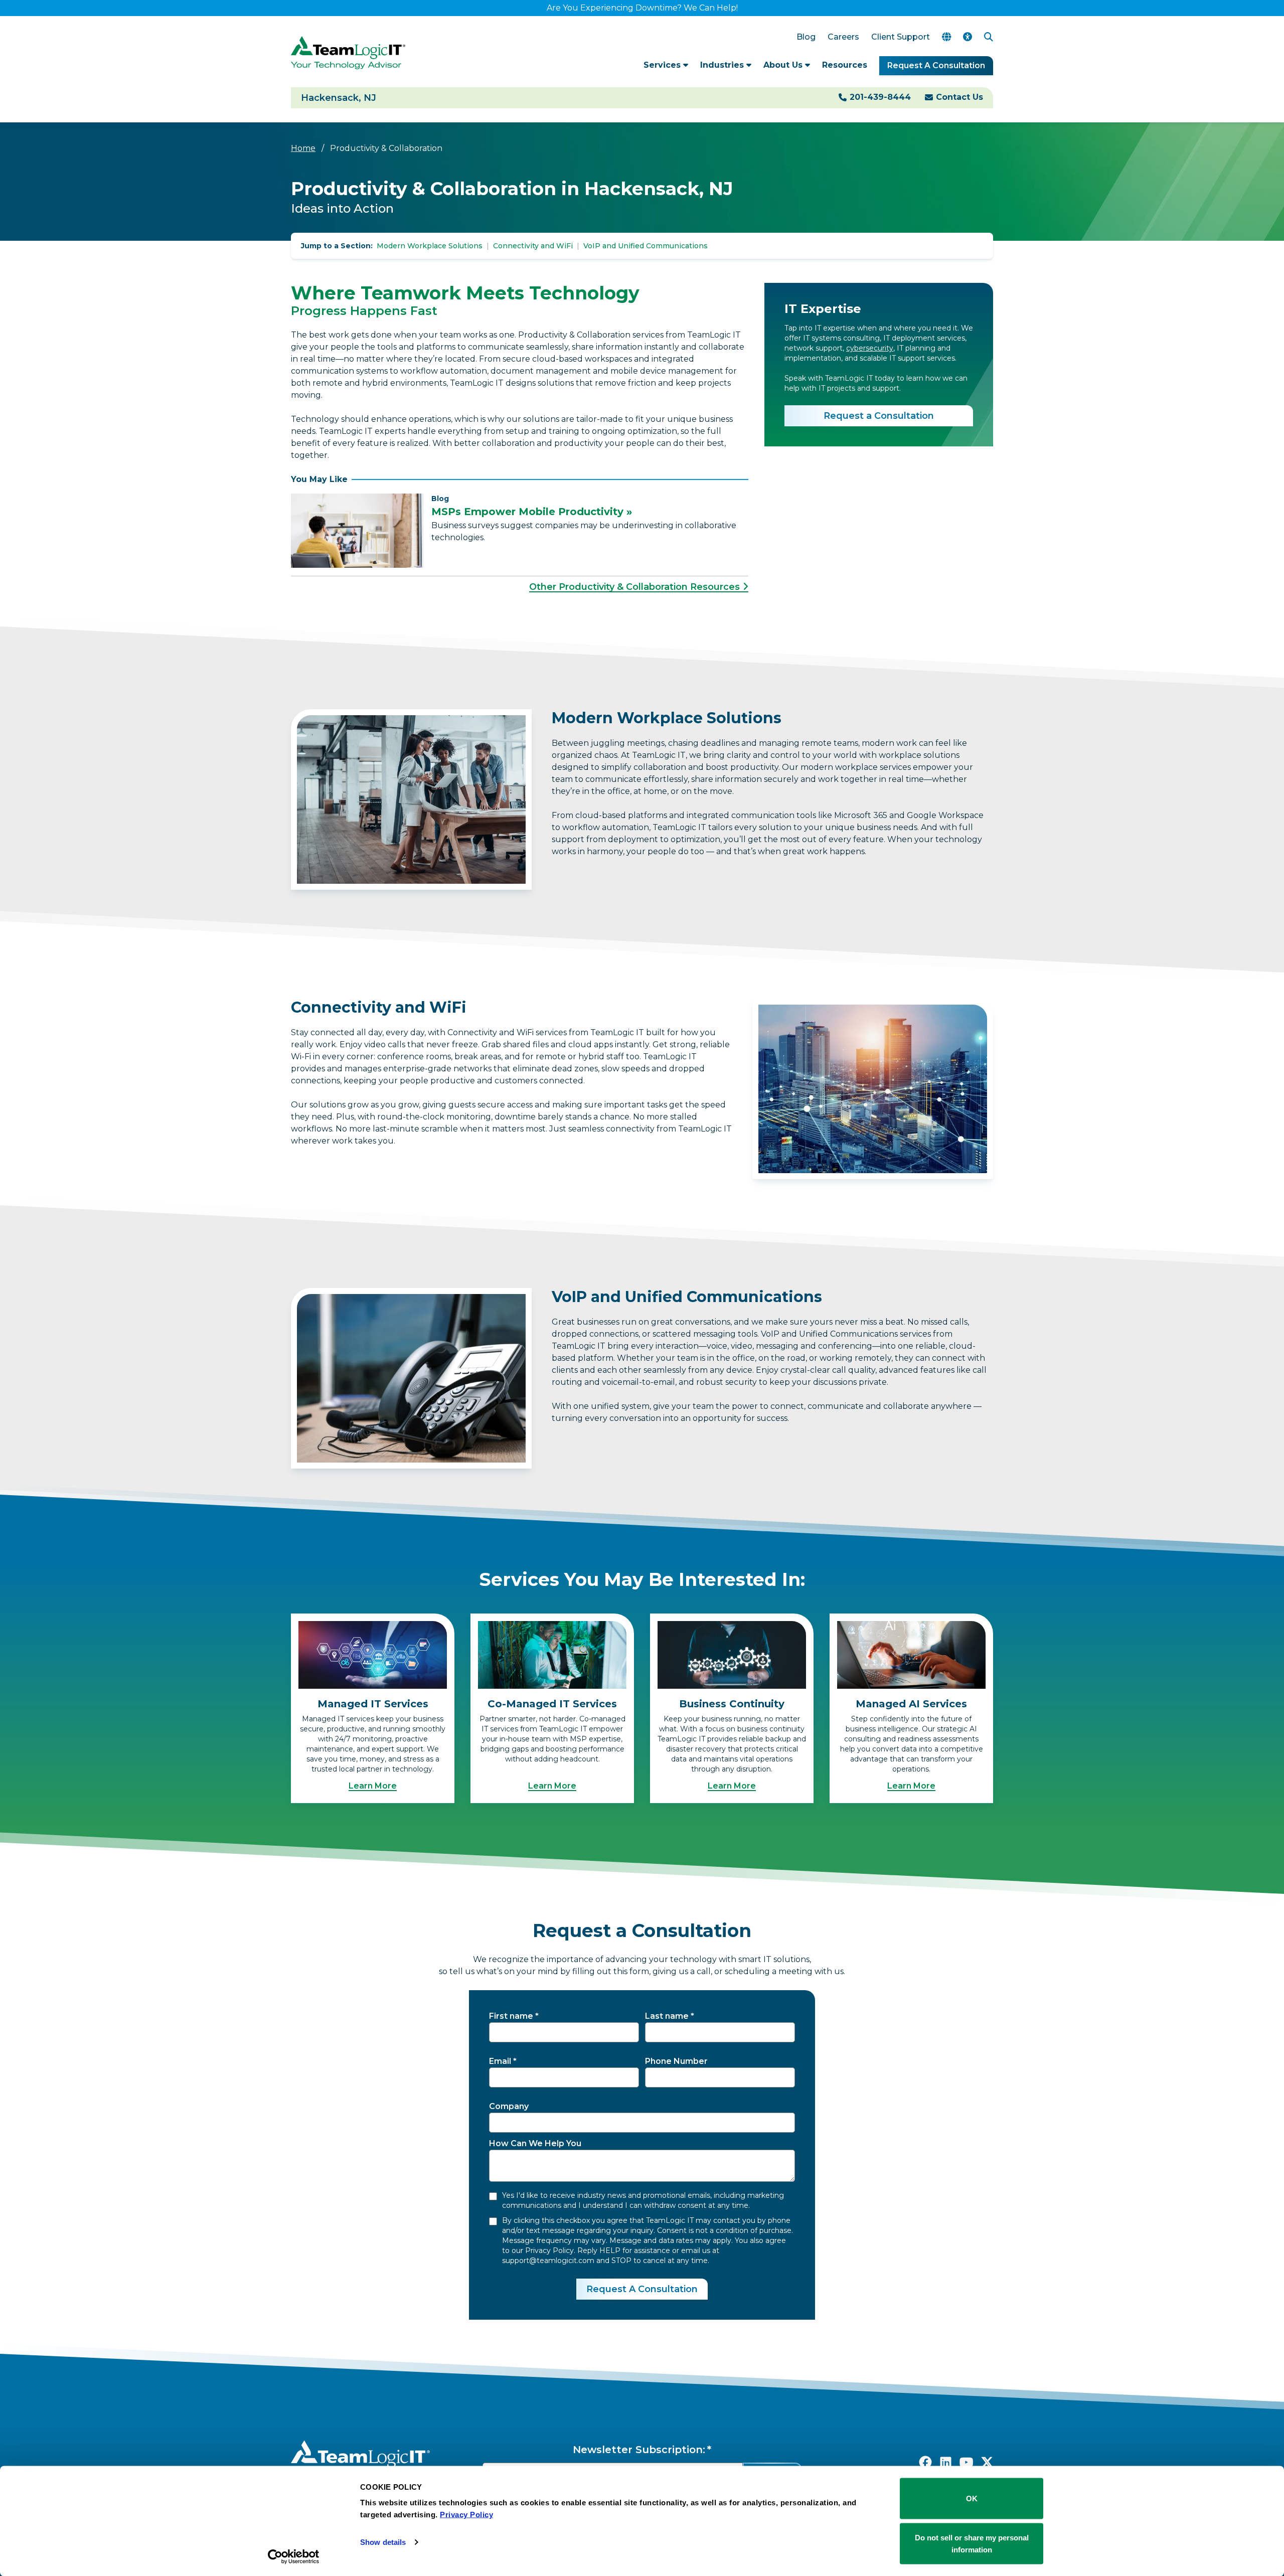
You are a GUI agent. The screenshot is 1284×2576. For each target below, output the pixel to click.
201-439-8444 (880, 97)
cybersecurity (870, 348)
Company (509, 2106)
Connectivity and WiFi (533, 246)
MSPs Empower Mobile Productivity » (532, 512)
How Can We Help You (535, 2143)
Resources (845, 65)
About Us (784, 65)
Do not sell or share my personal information (972, 2543)
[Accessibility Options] (968, 37)
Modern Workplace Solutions (430, 246)
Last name (667, 2016)
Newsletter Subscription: (639, 2450)
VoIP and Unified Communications (646, 246)
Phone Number (676, 2061)
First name (511, 2016)
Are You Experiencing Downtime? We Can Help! (642, 8)
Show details (383, 2542)
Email (500, 2061)
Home (303, 148)
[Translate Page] (946, 37)
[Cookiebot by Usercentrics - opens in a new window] (294, 2556)
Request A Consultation (936, 65)
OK (972, 2499)
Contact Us (959, 97)
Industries (723, 65)
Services (663, 65)
